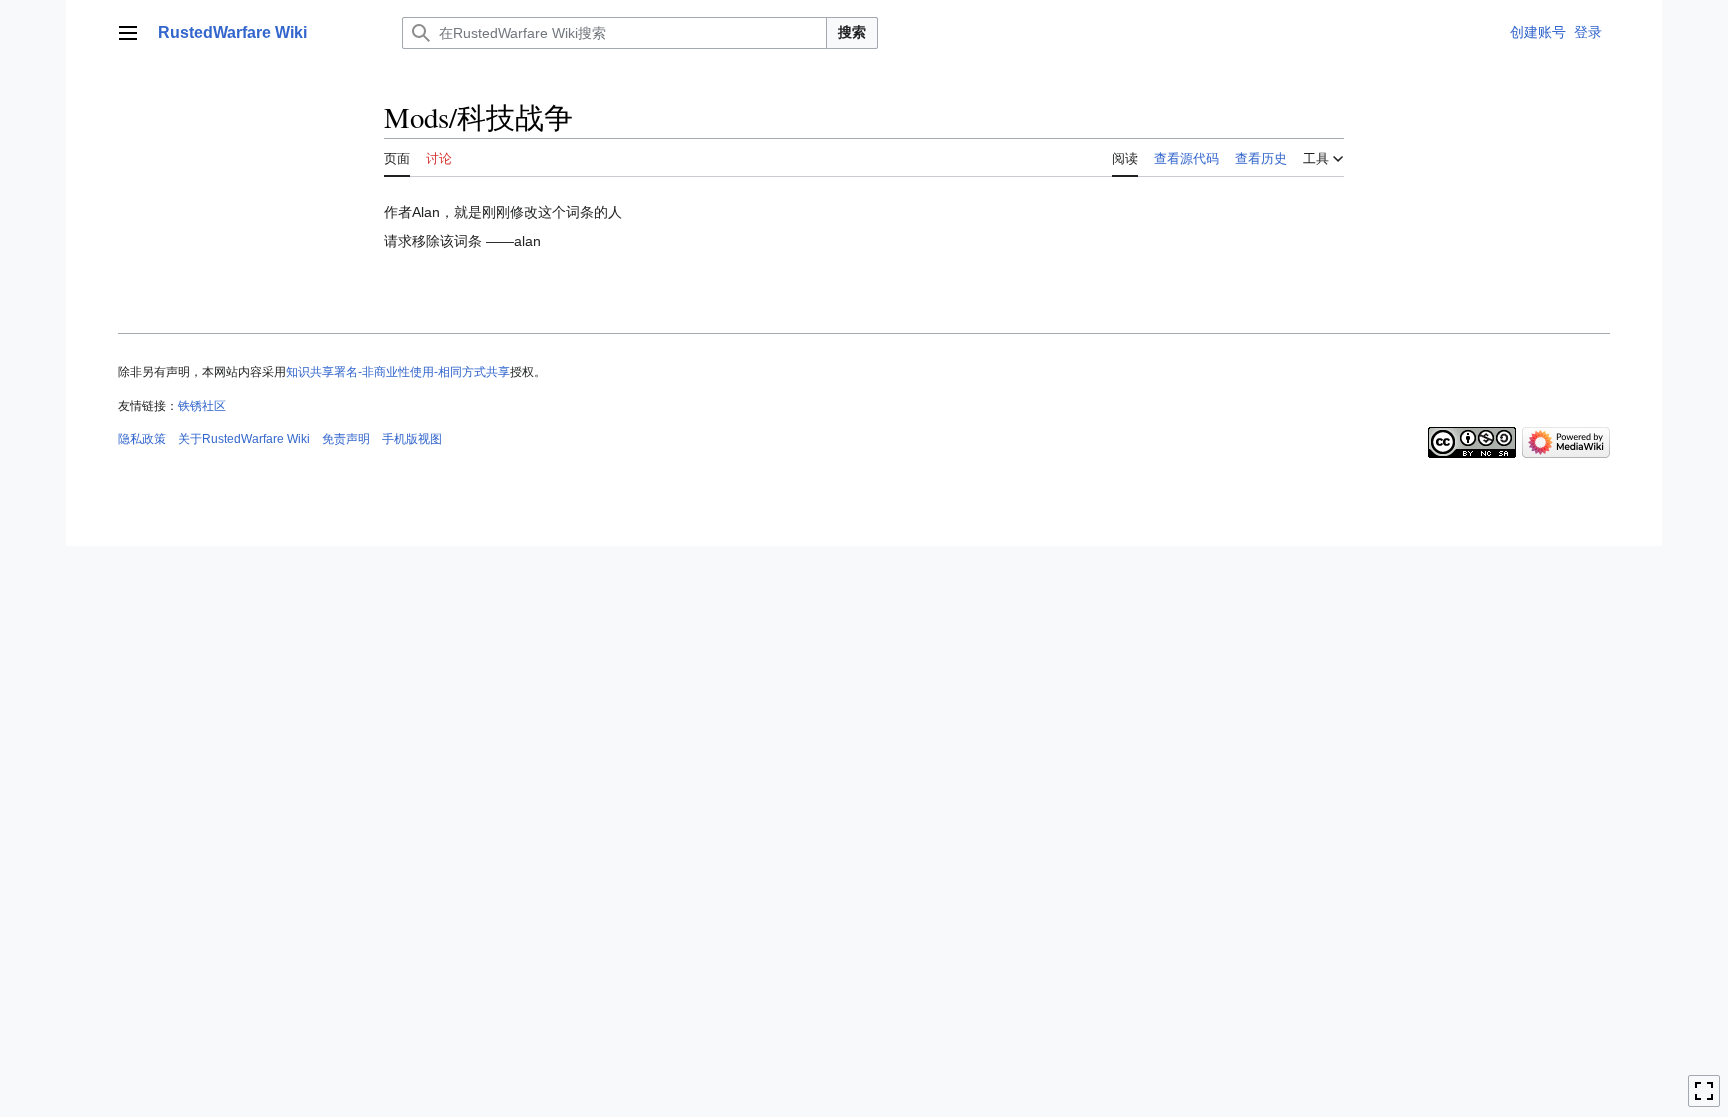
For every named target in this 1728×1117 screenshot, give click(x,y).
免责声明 (346, 439)
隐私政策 (142, 439)
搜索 (852, 32)
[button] (128, 33)
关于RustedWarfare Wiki (244, 439)
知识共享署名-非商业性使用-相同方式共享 (398, 372)
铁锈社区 (202, 406)
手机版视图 (412, 439)
